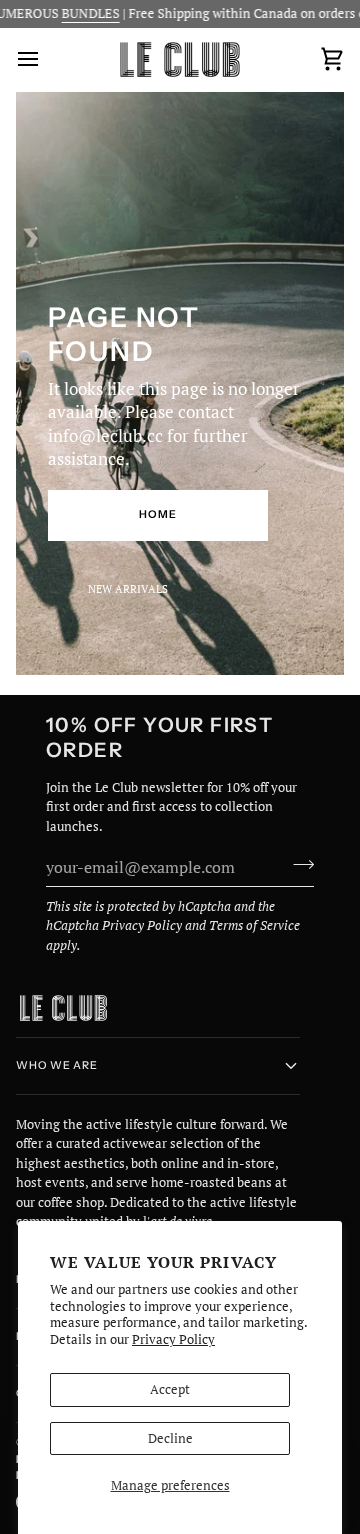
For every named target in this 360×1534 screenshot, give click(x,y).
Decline (170, 1438)
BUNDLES (75, 13)
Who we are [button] (57, 1065)
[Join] (297, 864)
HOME (157, 514)
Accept (170, 1389)
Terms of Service (254, 925)
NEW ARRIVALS (128, 589)
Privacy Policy (173, 1339)
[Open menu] (46, 59)
